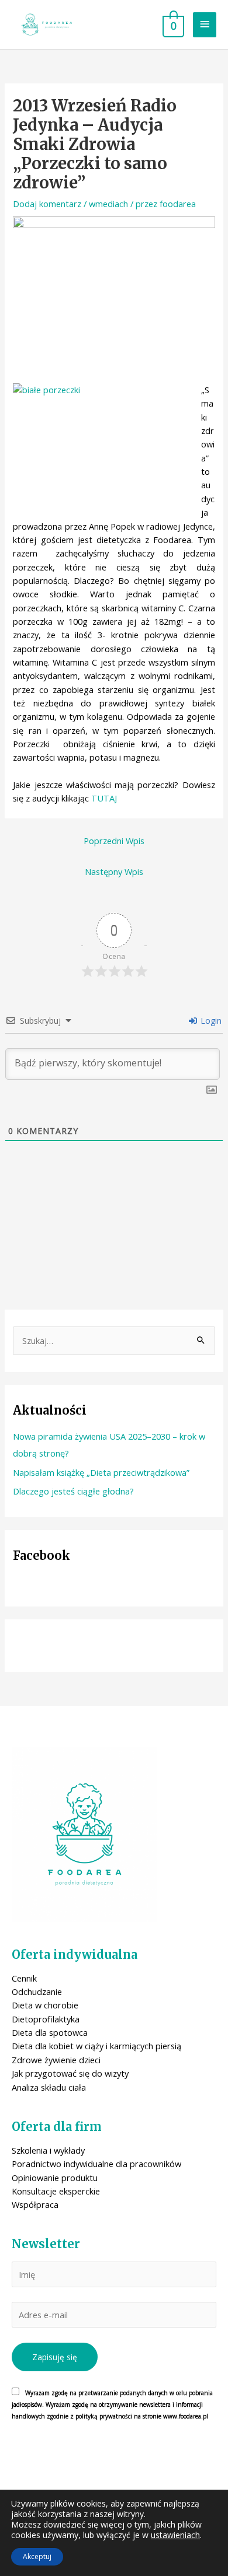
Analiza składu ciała (49, 2087)
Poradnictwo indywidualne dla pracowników (96, 2164)
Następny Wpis (114, 871)
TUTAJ (104, 798)
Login (210, 1021)
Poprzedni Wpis (114, 841)
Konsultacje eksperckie (56, 2191)
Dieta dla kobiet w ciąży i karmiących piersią (96, 2046)
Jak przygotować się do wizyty (70, 2073)
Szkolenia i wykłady (48, 2150)
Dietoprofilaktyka (46, 2019)
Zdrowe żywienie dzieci (56, 2060)
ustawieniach (175, 2535)
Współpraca (35, 2204)
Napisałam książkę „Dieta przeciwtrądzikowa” (101, 1472)
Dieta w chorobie (45, 2005)
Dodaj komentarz (47, 204)
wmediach (108, 204)
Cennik (24, 1978)
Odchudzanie (37, 1992)
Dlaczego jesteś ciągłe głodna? (73, 1491)
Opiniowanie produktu (55, 2178)
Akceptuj (37, 2556)
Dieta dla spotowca (50, 2032)
